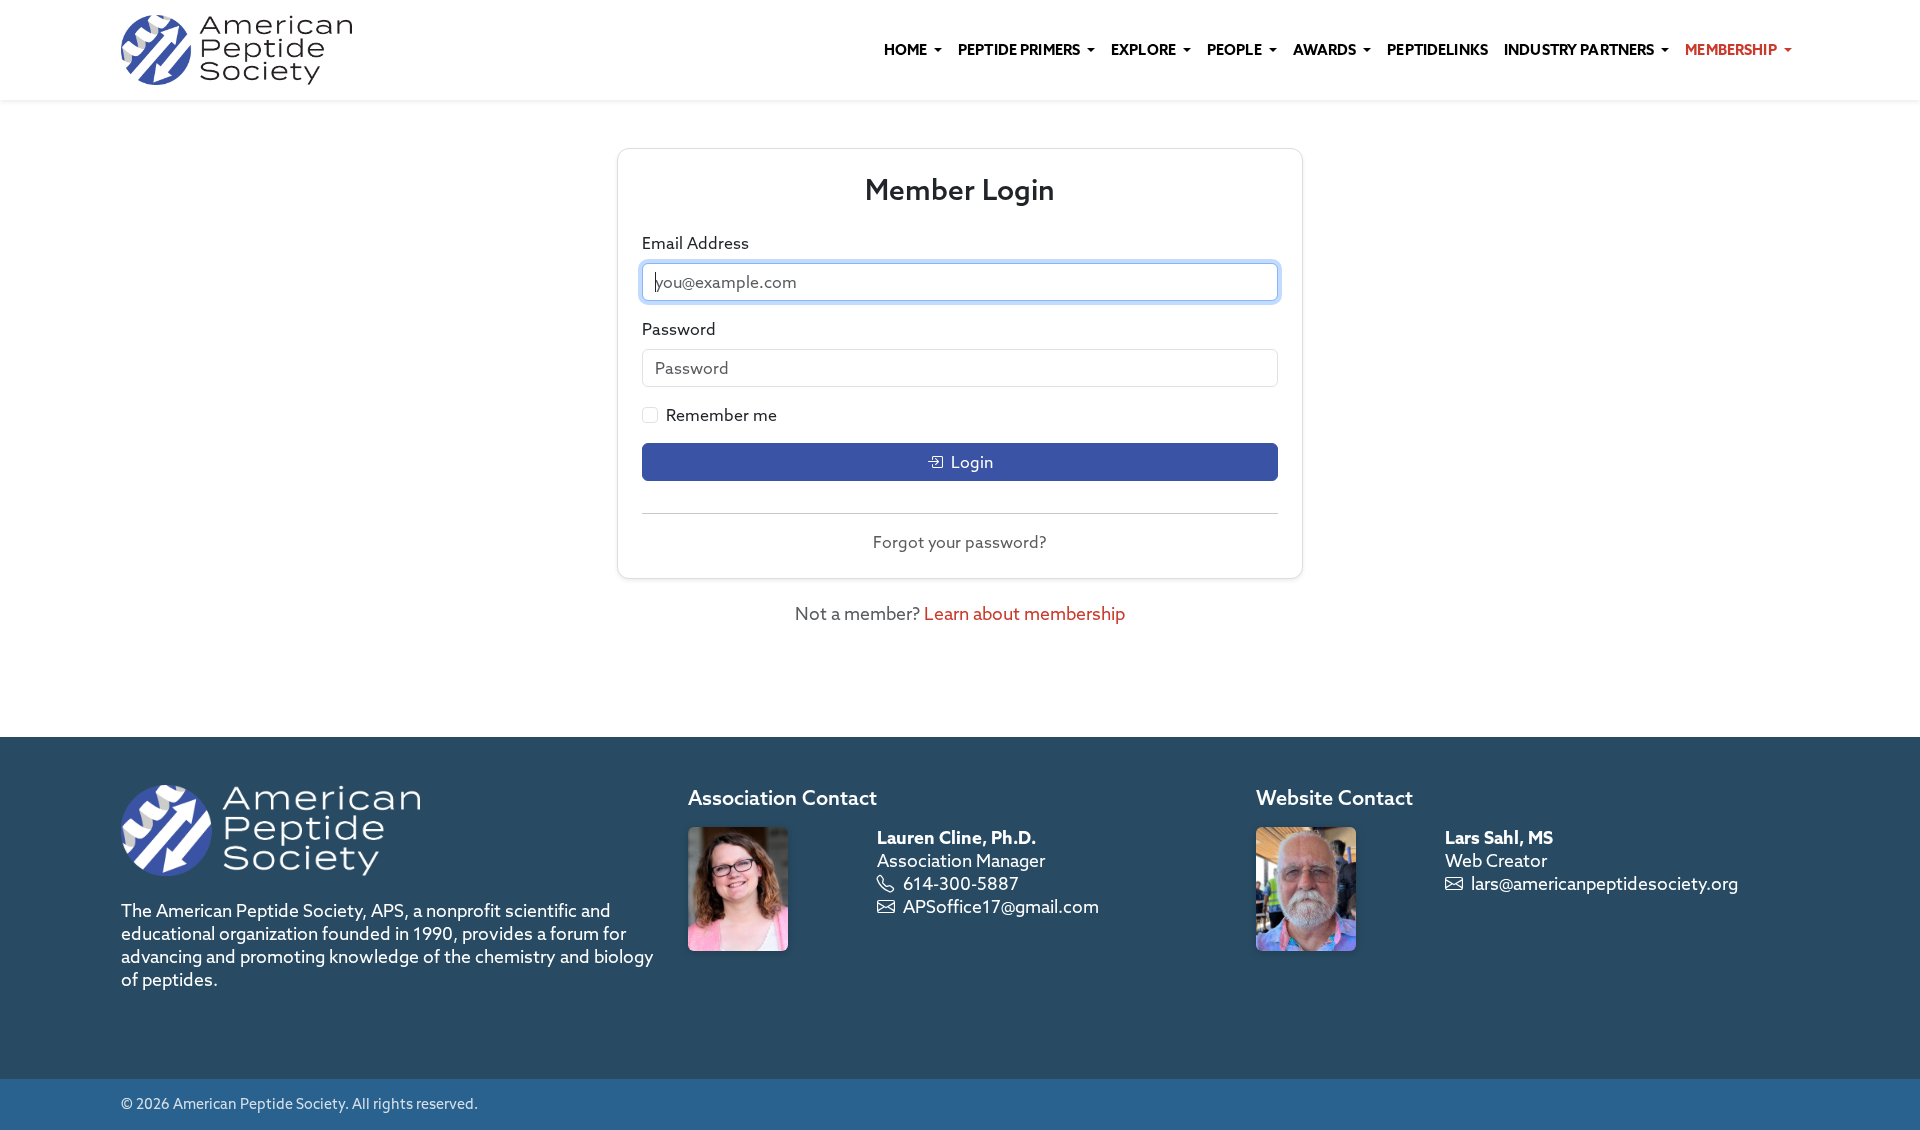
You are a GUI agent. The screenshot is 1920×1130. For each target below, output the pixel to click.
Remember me (721, 415)
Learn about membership (1024, 613)
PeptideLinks (1437, 49)
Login (972, 462)
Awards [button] (1326, 49)
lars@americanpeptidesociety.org (1604, 883)
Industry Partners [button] (1581, 49)
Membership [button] (1732, 49)
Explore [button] (1145, 49)
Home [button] (907, 49)
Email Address (695, 243)
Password (679, 329)
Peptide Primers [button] (1020, 49)
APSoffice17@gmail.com (1001, 906)
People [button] (1236, 49)
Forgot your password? (959, 542)
